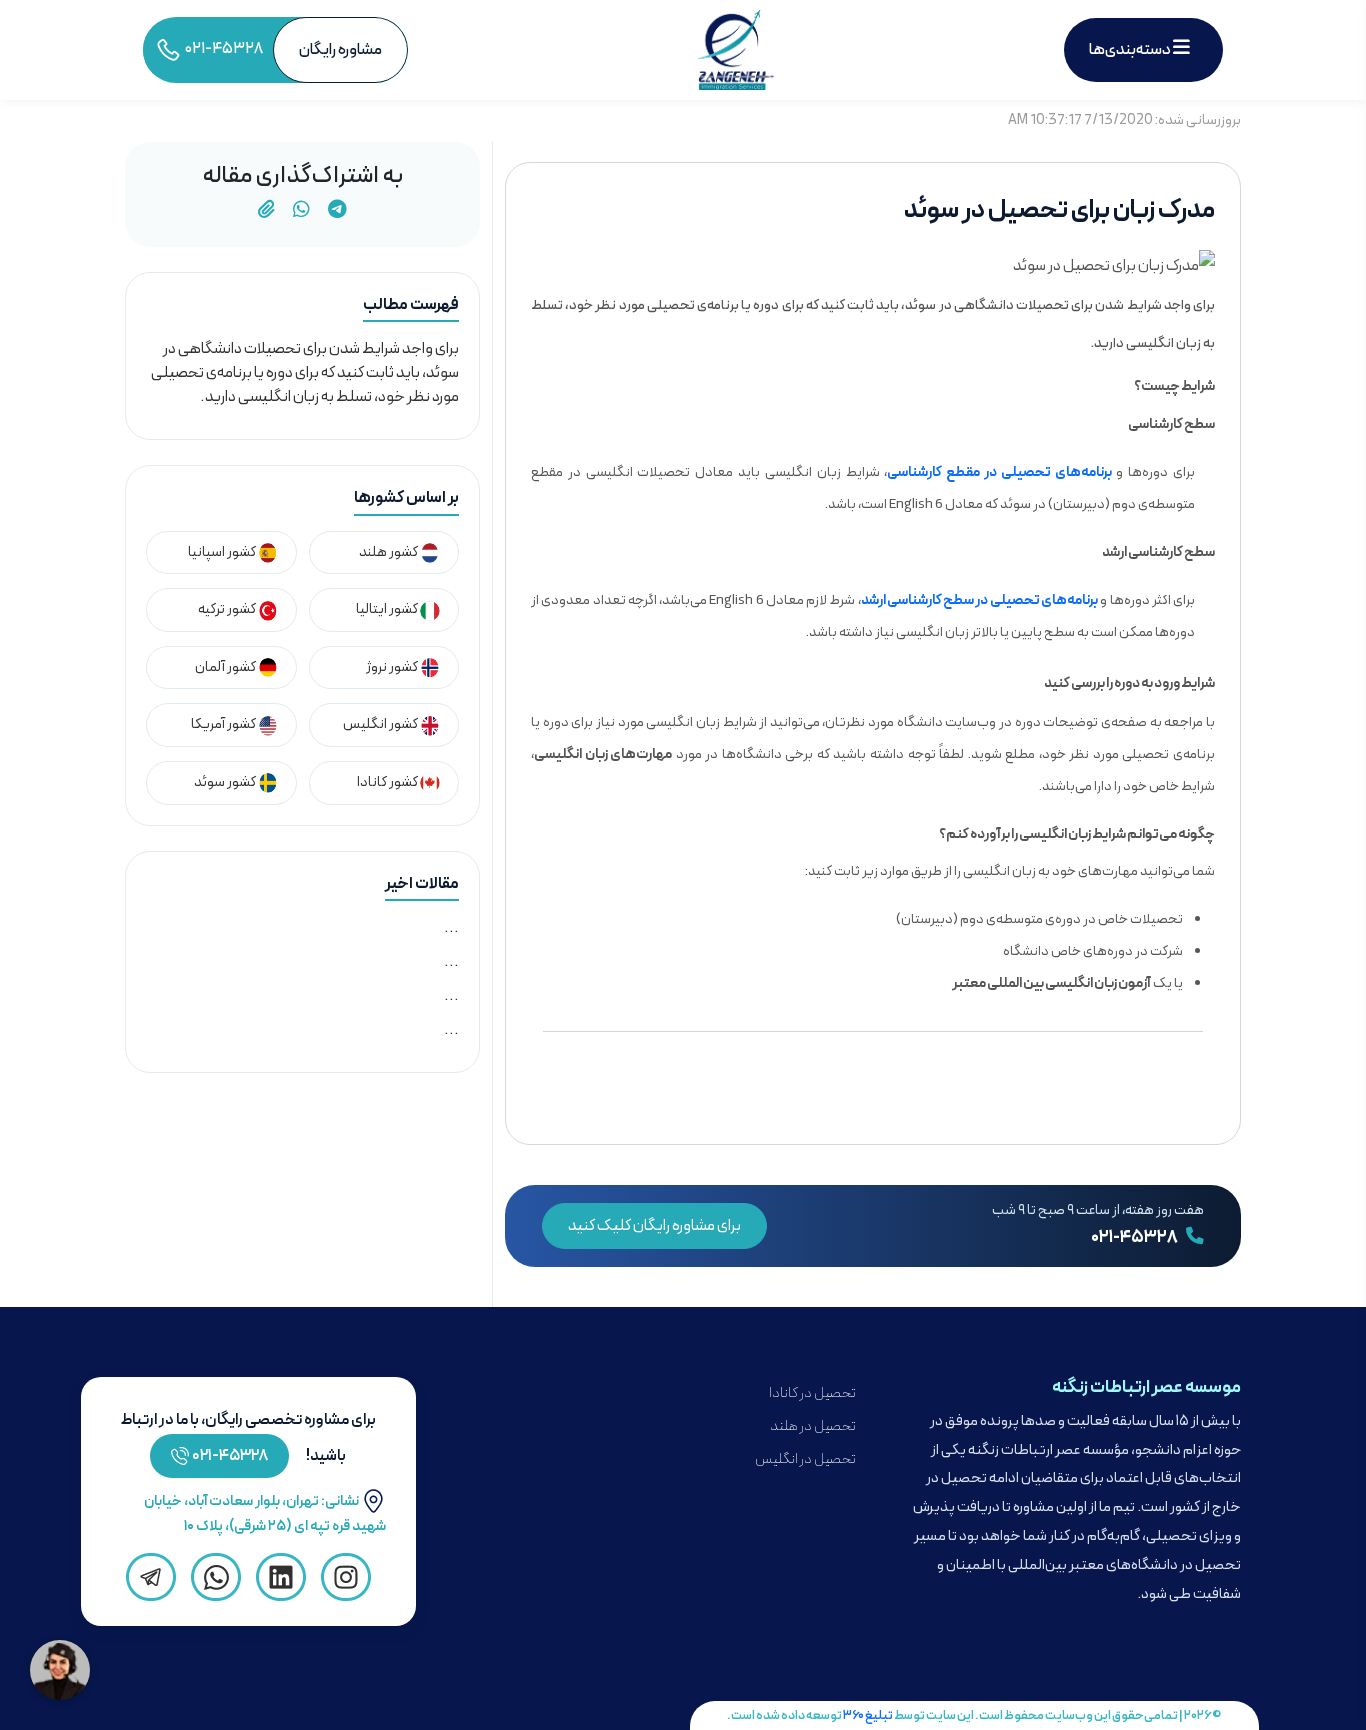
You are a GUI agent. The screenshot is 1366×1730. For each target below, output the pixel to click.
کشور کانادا (388, 782)
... (451, 928)
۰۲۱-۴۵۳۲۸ (1135, 1238)
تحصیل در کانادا (812, 1393)
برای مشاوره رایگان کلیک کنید (654, 1226)
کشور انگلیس (381, 724)
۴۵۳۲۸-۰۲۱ (230, 1456)
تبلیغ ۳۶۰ (868, 1715)
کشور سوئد (226, 782)
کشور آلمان (226, 667)
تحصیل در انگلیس (805, 1459)
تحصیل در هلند (813, 1426)
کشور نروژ (393, 667)
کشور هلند (389, 552)
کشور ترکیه (228, 609)
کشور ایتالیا (388, 609)
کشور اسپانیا (223, 552)
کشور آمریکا (224, 724)
